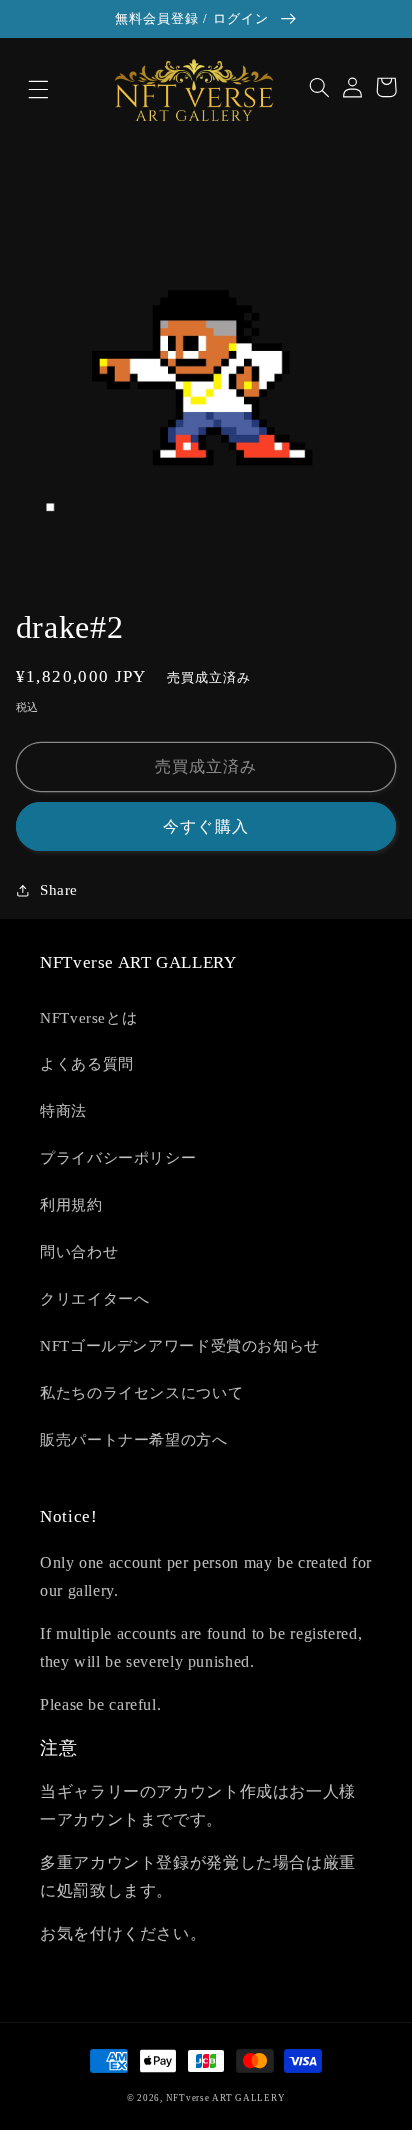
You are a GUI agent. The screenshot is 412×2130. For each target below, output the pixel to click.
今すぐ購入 (205, 826)
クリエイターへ (94, 1299)
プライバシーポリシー (118, 1158)
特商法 (63, 1111)
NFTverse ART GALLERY (226, 2098)
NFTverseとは (88, 1018)
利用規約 (71, 1205)
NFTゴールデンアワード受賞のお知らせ (180, 1346)
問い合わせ (79, 1252)
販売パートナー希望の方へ (134, 1440)
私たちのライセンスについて (141, 1393)
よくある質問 (87, 1064)
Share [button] (59, 890)
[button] (26, 90)
